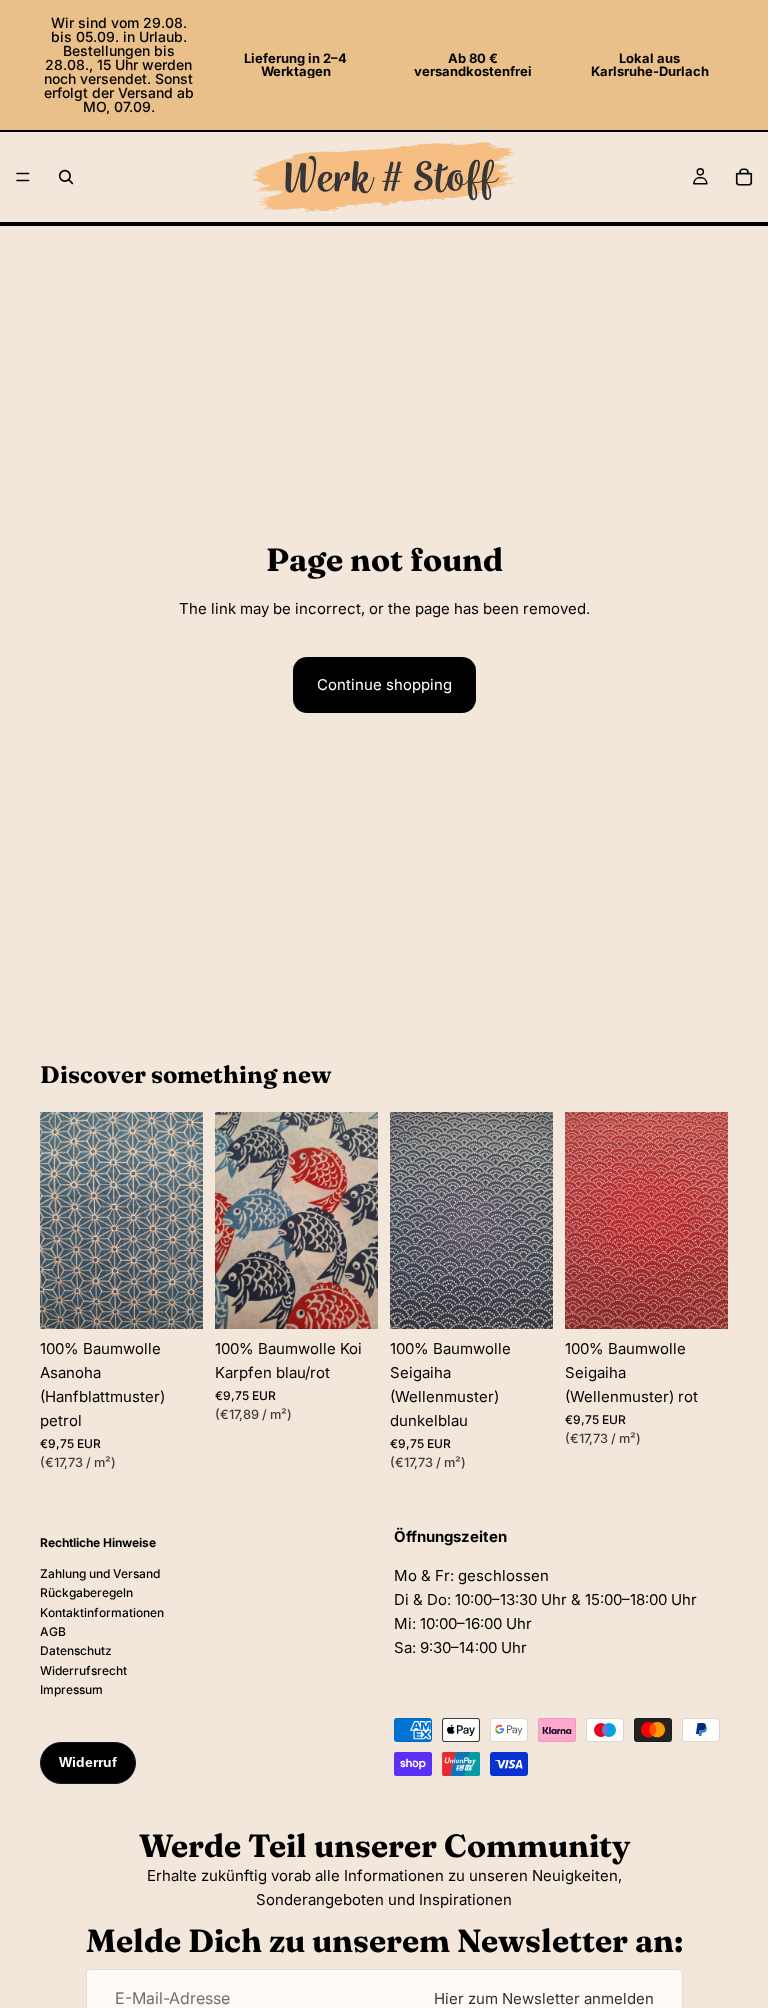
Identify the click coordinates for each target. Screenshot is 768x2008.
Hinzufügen (189, 1298)
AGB (53, 1631)
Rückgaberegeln (86, 1592)
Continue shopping (384, 684)
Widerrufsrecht (83, 1670)
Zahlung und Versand (100, 1573)
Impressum (71, 1689)
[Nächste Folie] (181, 1221)
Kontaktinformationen (102, 1611)
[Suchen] (66, 177)
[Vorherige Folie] (62, 1221)
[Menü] (23, 177)
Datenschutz (76, 1650)
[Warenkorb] (744, 177)
